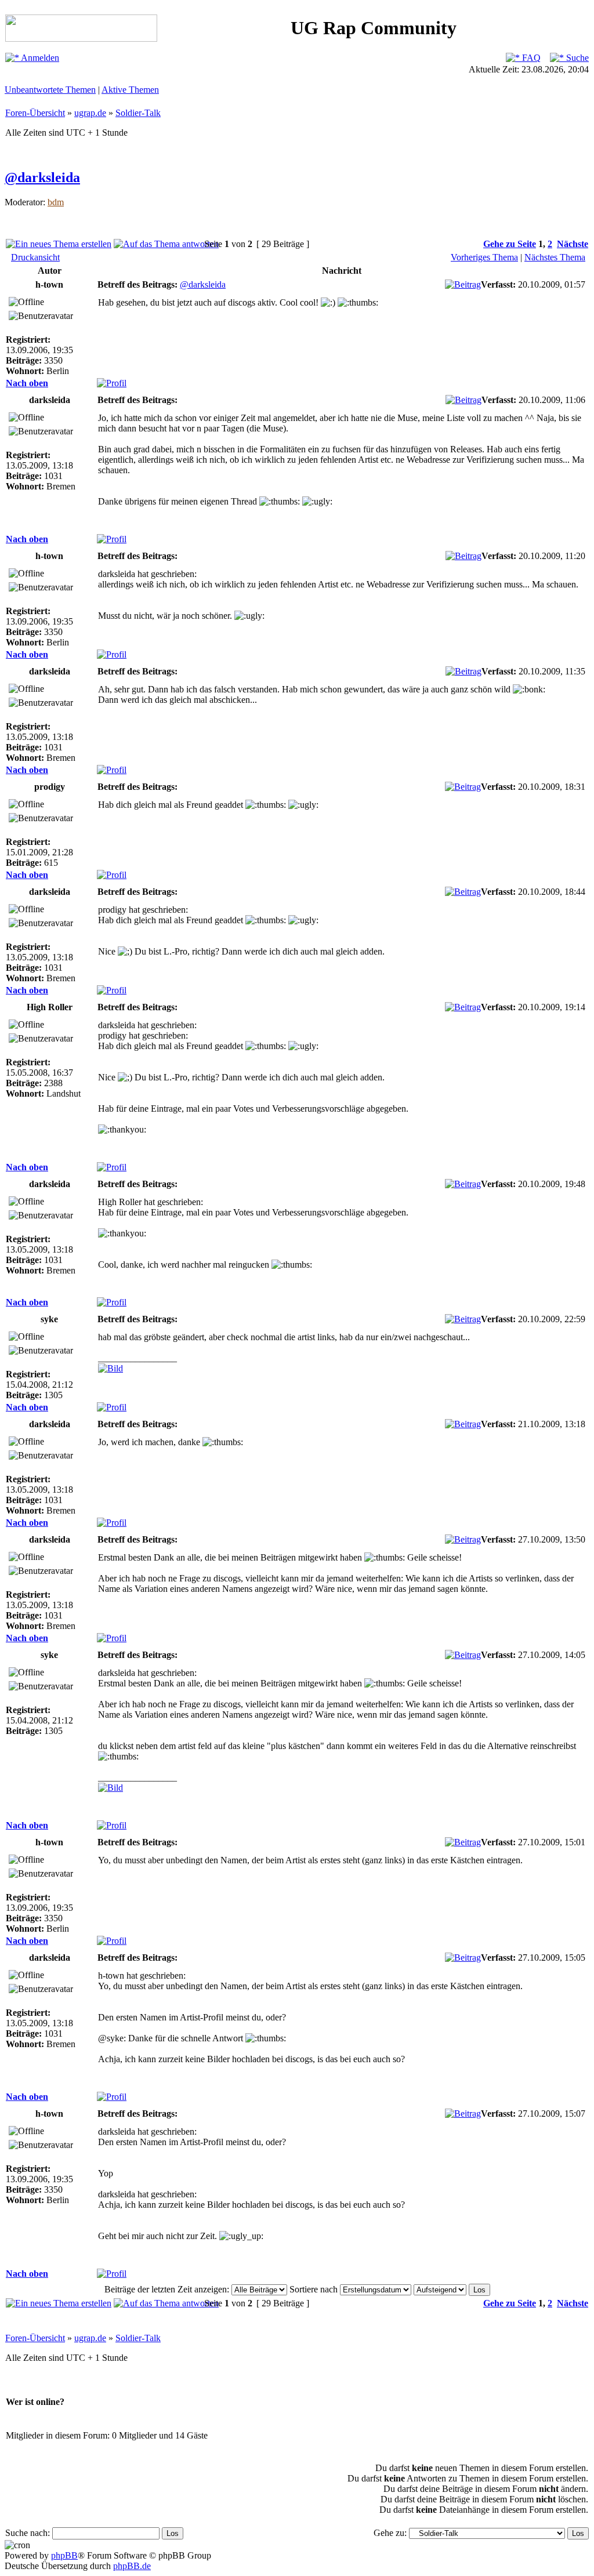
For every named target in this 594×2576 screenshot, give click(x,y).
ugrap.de (90, 113)
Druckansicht (35, 257)
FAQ (530, 58)
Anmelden (39, 58)
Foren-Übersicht (35, 113)
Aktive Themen (130, 90)
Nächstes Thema (555, 257)
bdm (56, 202)
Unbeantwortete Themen (50, 90)
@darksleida (42, 177)
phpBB (64, 2555)
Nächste (573, 244)
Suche (576, 58)
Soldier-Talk (138, 113)
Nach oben (27, 383)
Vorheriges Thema (484, 257)
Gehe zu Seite (510, 244)
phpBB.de (132, 2566)
